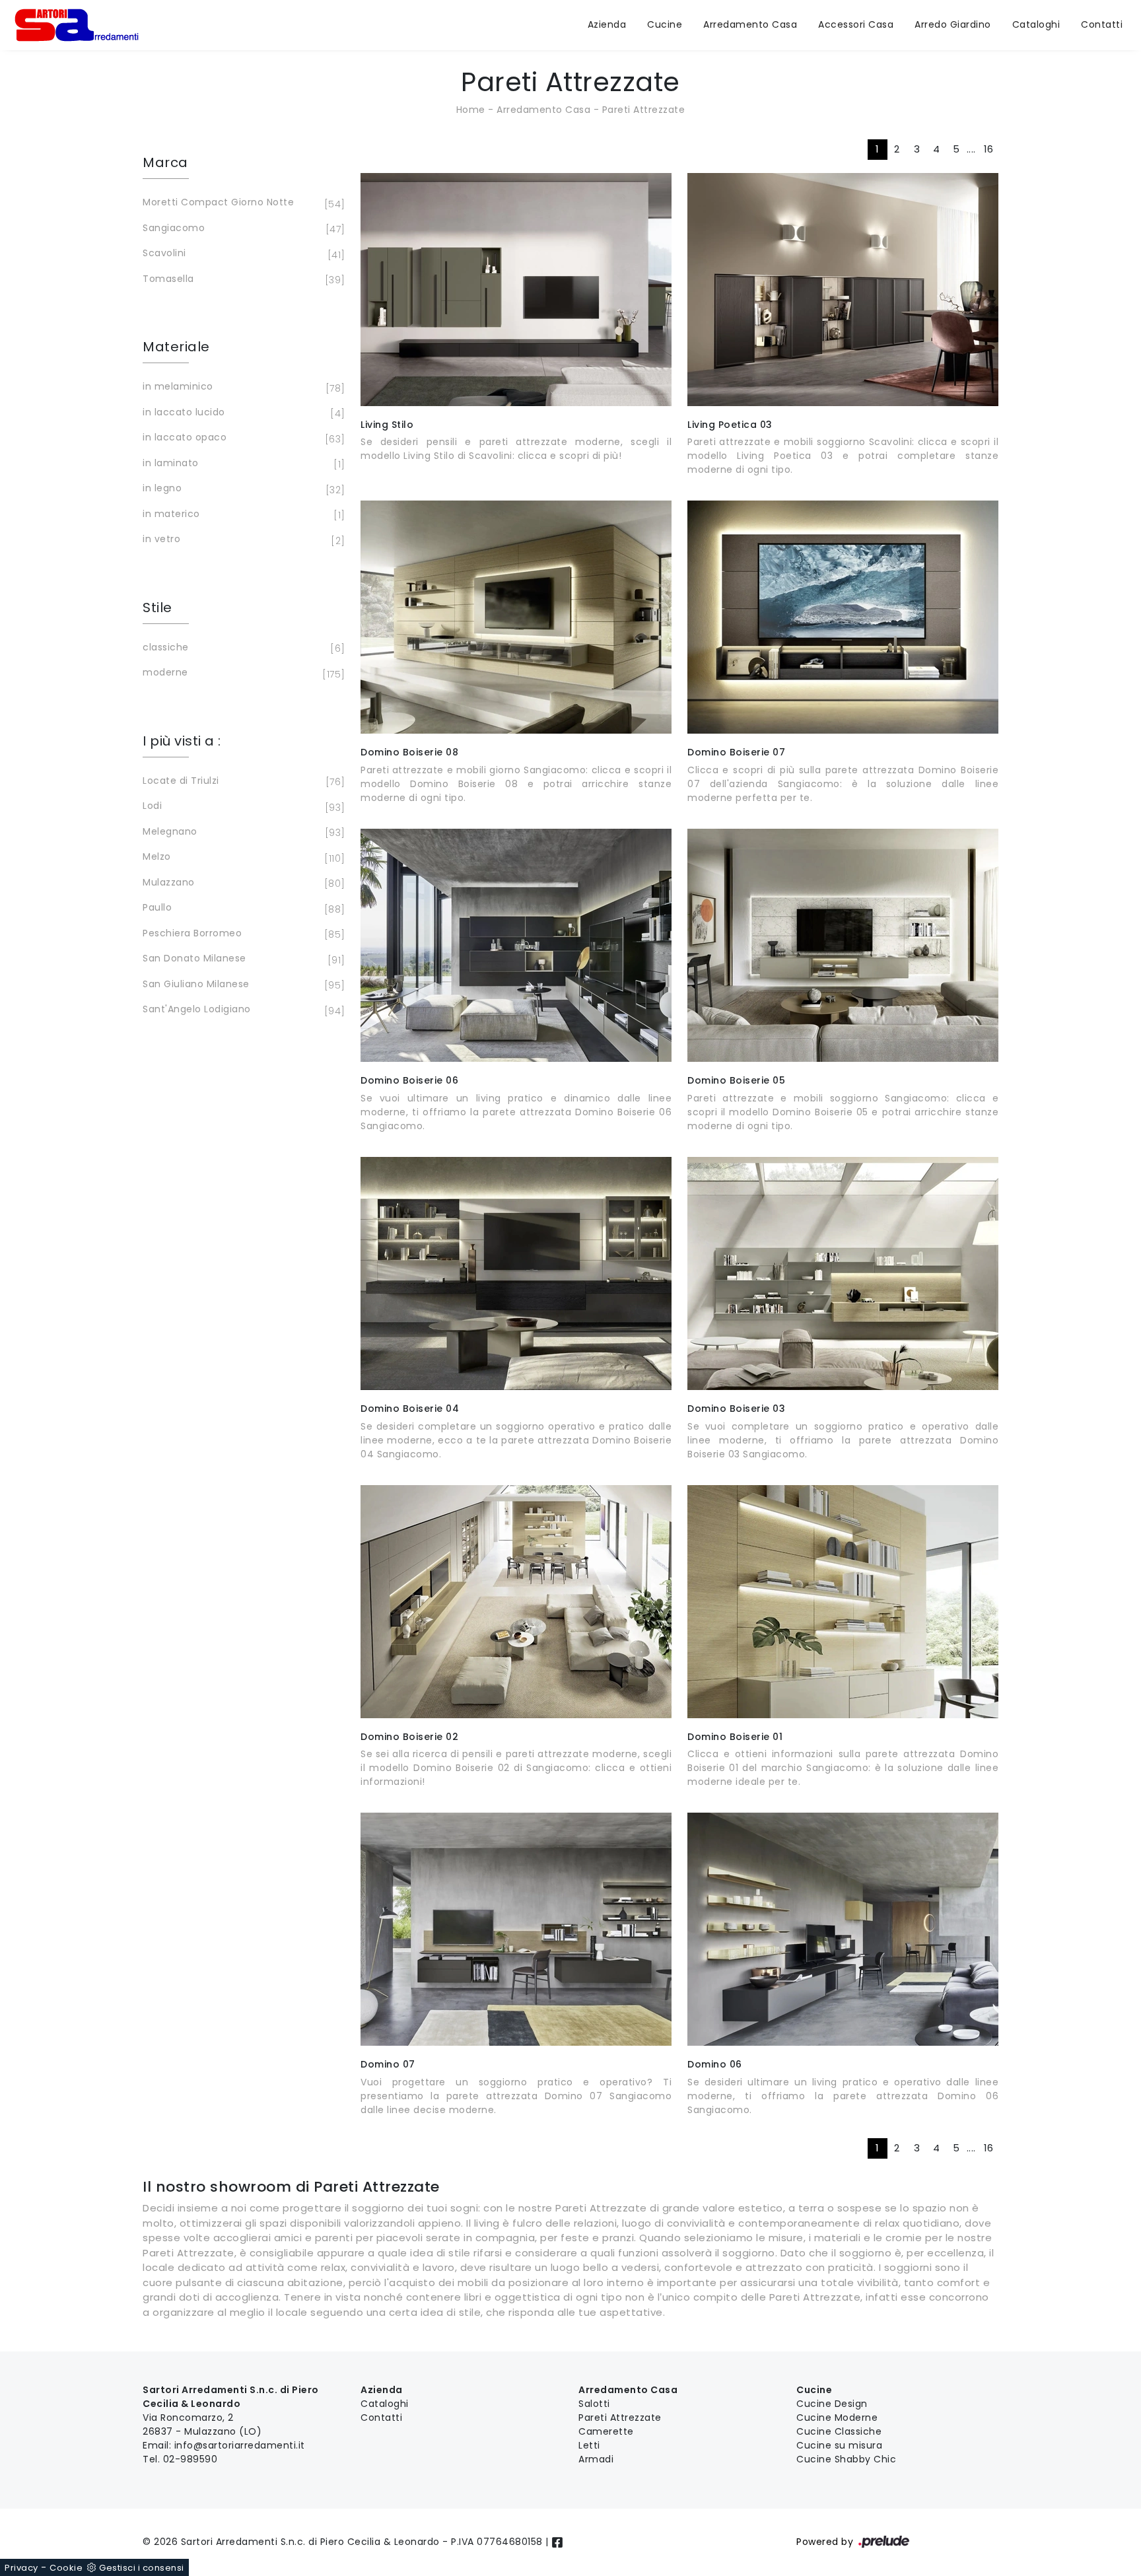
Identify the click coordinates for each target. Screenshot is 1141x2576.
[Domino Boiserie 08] (516, 617)
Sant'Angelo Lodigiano (242, 1010)
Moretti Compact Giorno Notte (242, 203)
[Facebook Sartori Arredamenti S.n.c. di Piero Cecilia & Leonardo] (557, 2542)
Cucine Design (832, 2404)
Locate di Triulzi (242, 782)
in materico (242, 515)
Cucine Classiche (839, 2431)
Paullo (242, 908)
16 (989, 149)
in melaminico (242, 387)
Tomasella (242, 280)
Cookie (66, 2568)
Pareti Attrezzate (644, 110)
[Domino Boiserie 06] (516, 945)
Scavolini (242, 254)
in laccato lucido (242, 413)
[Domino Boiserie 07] (843, 617)
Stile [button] (157, 608)
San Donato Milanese (242, 959)
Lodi (242, 807)
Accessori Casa (856, 25)
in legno (242, 489)
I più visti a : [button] (182, 741)
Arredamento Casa (750, 25)
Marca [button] (165, 162)
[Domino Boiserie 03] (843, 1273)
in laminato (242, 464)
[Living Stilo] (516, 290)
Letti (589, 2445)
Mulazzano (242, 883)
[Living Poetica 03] (843, 290)
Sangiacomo (242, 229)
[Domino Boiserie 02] (516, 1602)
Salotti (594, 2404)
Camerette (606, 2431)
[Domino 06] (843, 1929)
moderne (242, 673)
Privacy (21, 2568)
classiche (242, 648)
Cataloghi (1036, 25)
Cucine (665, 25)
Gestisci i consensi (142, 2568)
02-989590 (190, 2459)
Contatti (1102, 25)
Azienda (607, 25)
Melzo (242, 857)
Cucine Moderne (837, 2418)
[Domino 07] (516, 1929)
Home (471, 110)
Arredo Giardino (953, 25)
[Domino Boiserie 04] (516, 1273)
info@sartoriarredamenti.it (240, 2445)
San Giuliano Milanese (242, 985)
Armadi (596, 2459)
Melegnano (242, 832)
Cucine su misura (839, 2445)
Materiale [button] (176, 347)
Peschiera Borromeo (242, 934)
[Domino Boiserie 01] (843, 1602)
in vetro (242, 540)
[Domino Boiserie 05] (843, 945)
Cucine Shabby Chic (846, 2459)
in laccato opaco (242, 438)
